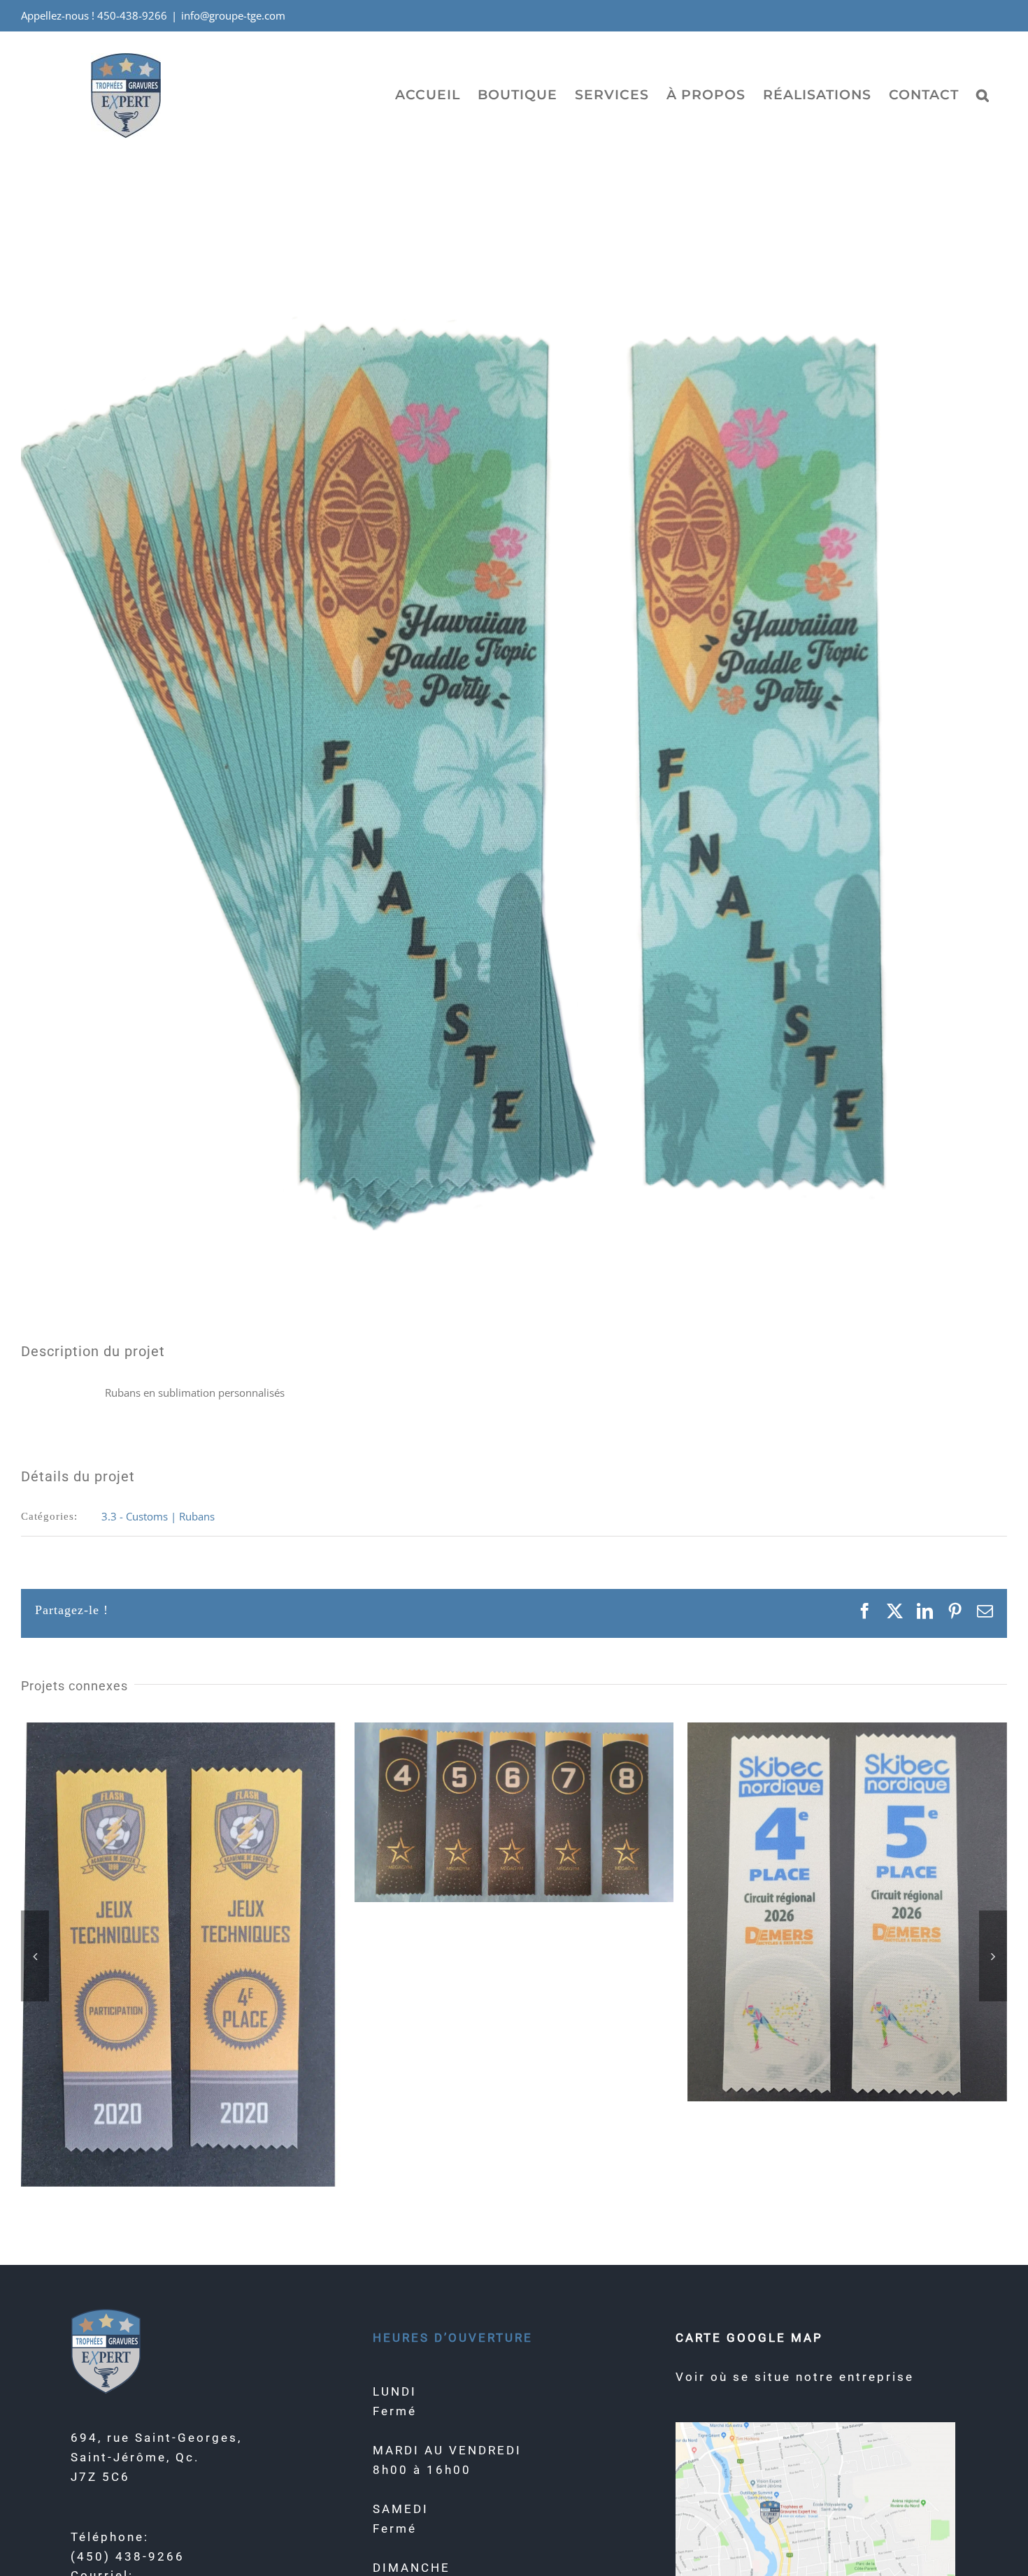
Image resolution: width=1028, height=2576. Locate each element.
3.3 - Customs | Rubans (158, 1516)
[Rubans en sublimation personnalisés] (847, 1729)
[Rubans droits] (181, 1729)
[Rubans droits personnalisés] (514, 1729)
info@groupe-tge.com (233, 15)
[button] (983, 94)
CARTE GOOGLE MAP (749, 2338)
